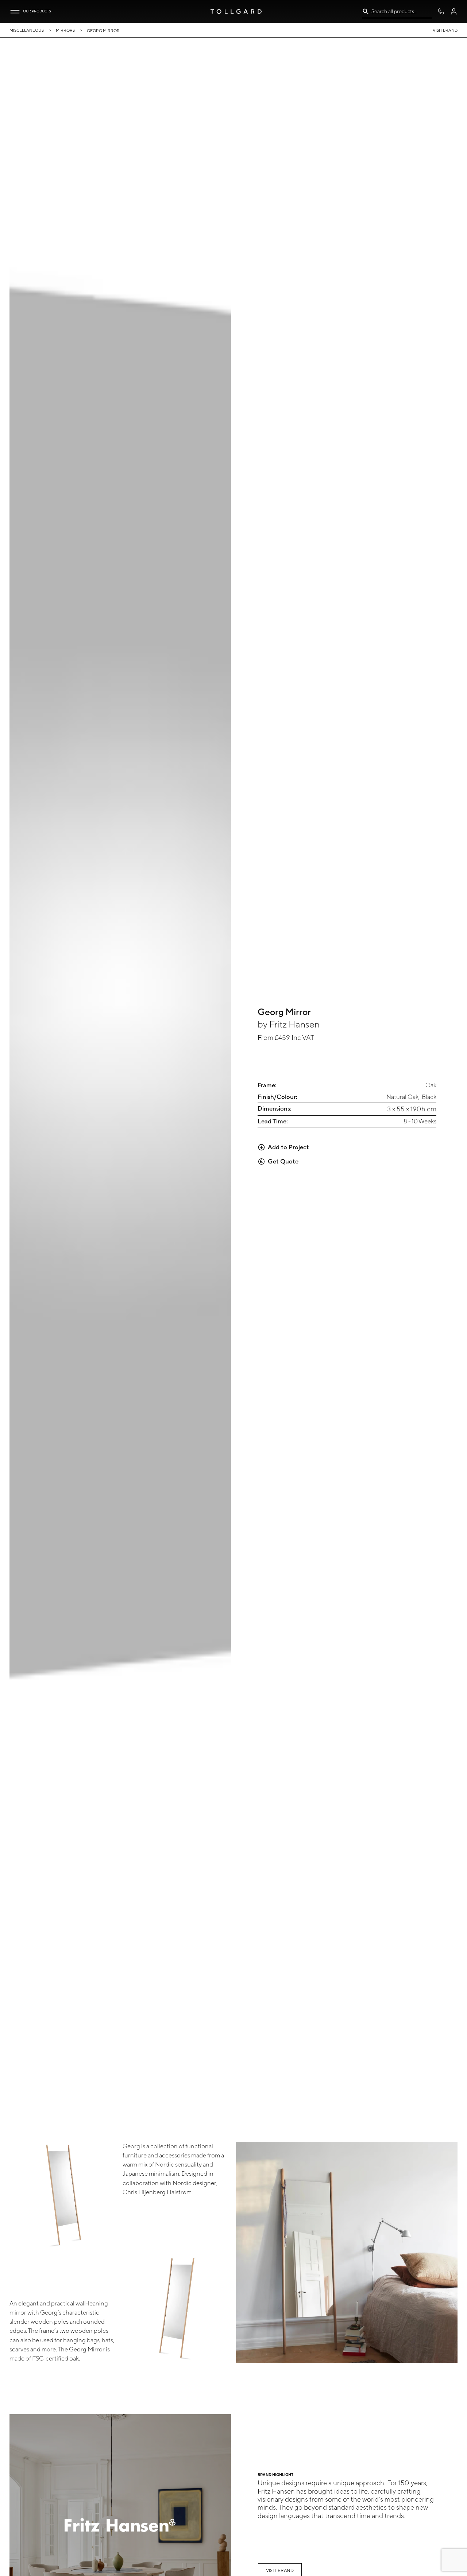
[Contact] (441, 11)
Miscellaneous (27, 30)
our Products (37, 11)
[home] (236, 11)
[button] (15, 12)
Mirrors (65, 30)
